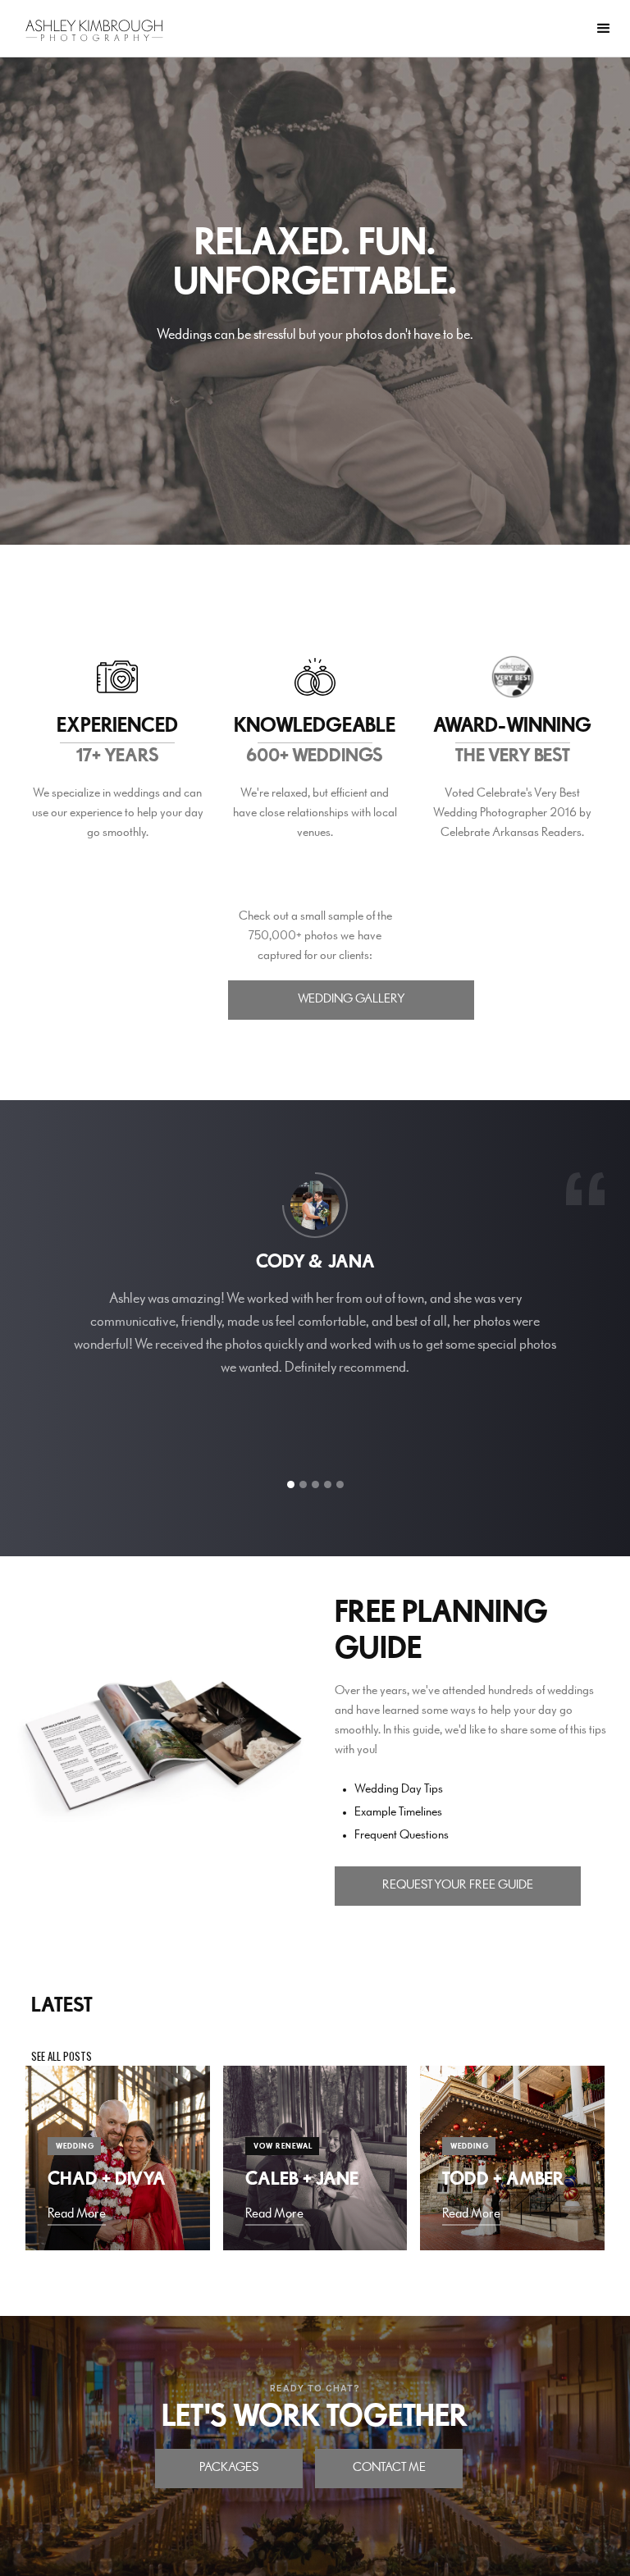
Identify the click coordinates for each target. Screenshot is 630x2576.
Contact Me (389, 2468)
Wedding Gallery (352, 999)
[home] (94, 30)
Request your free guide (458, 1885)
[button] (604, 29)
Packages (229, 2468)
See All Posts (62, 2056)
